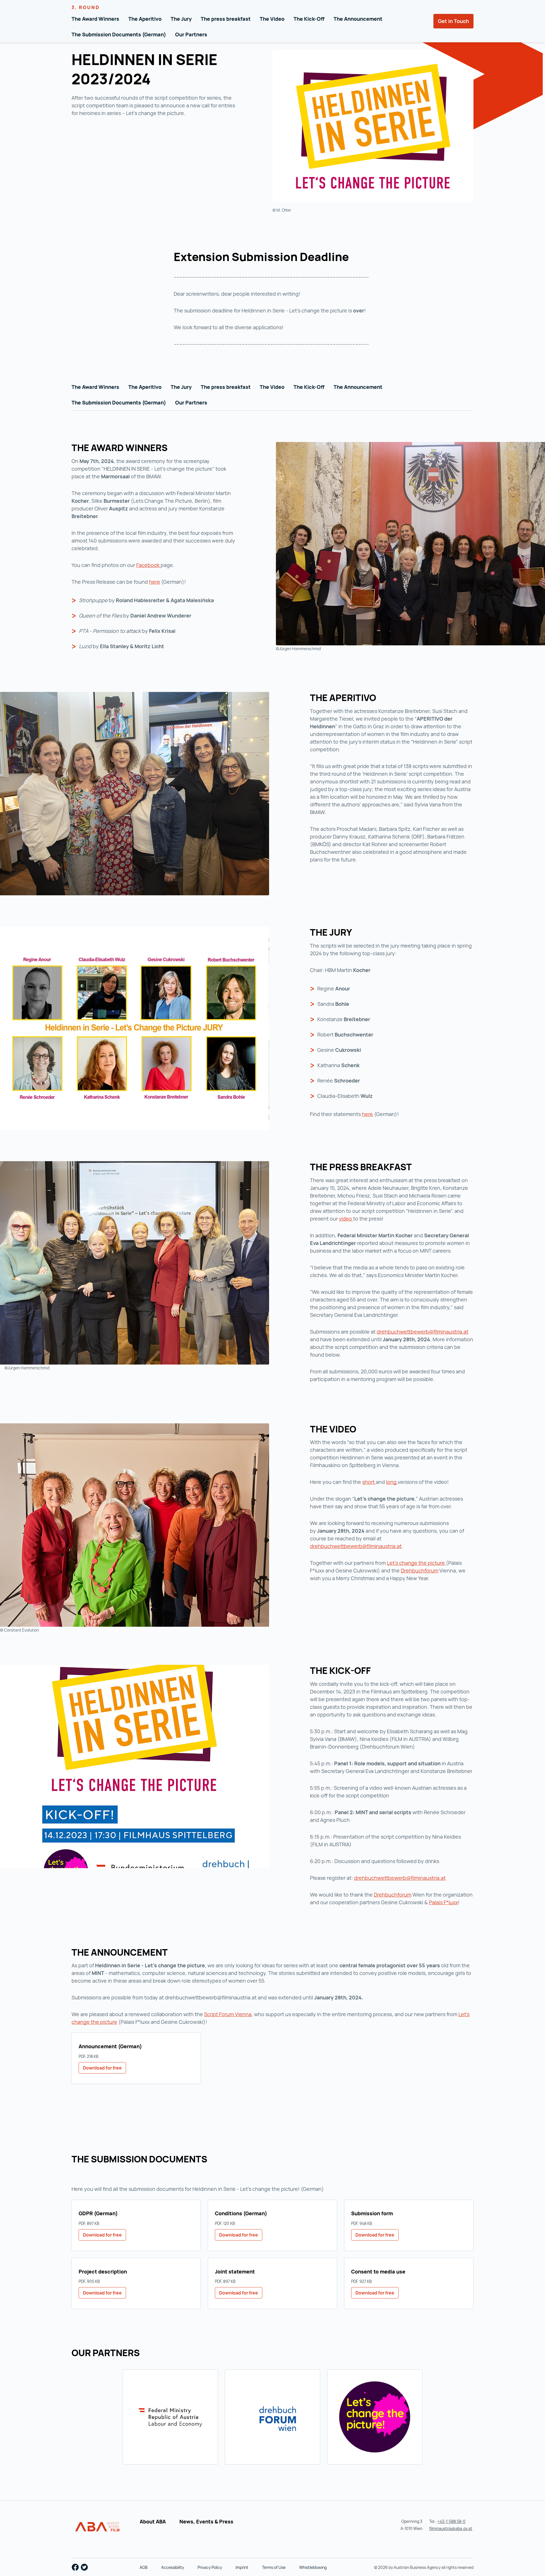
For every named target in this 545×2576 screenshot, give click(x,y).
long (392, 1482)
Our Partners (191, 34)
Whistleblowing (313, 2567)
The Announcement (358, 19)
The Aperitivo (145, 19)
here (155, 582)
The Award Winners (95, 19)
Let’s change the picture (416, 1563)
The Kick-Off (309, 19)
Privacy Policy (210, 2567)
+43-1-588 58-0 (451, 2521)
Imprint (242, 2567)
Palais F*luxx (443, 1902)
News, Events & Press (206, 2521)
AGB (144, 2567)
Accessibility (173, 2567)
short (369, 1482)
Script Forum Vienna (228, 2014)
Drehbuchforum (420, 1570)
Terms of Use (274, 2567)
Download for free (102, 2068)
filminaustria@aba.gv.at (451, 2528)
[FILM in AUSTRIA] (98, 2527)
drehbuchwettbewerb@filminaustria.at (423, 1332)
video (346, 1219)
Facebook (148, 565)
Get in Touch (453, 21)
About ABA (153, 2521)
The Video (272, 19)
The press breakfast (226, 19)
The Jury (181, 19)
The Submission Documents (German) (119, 34)
